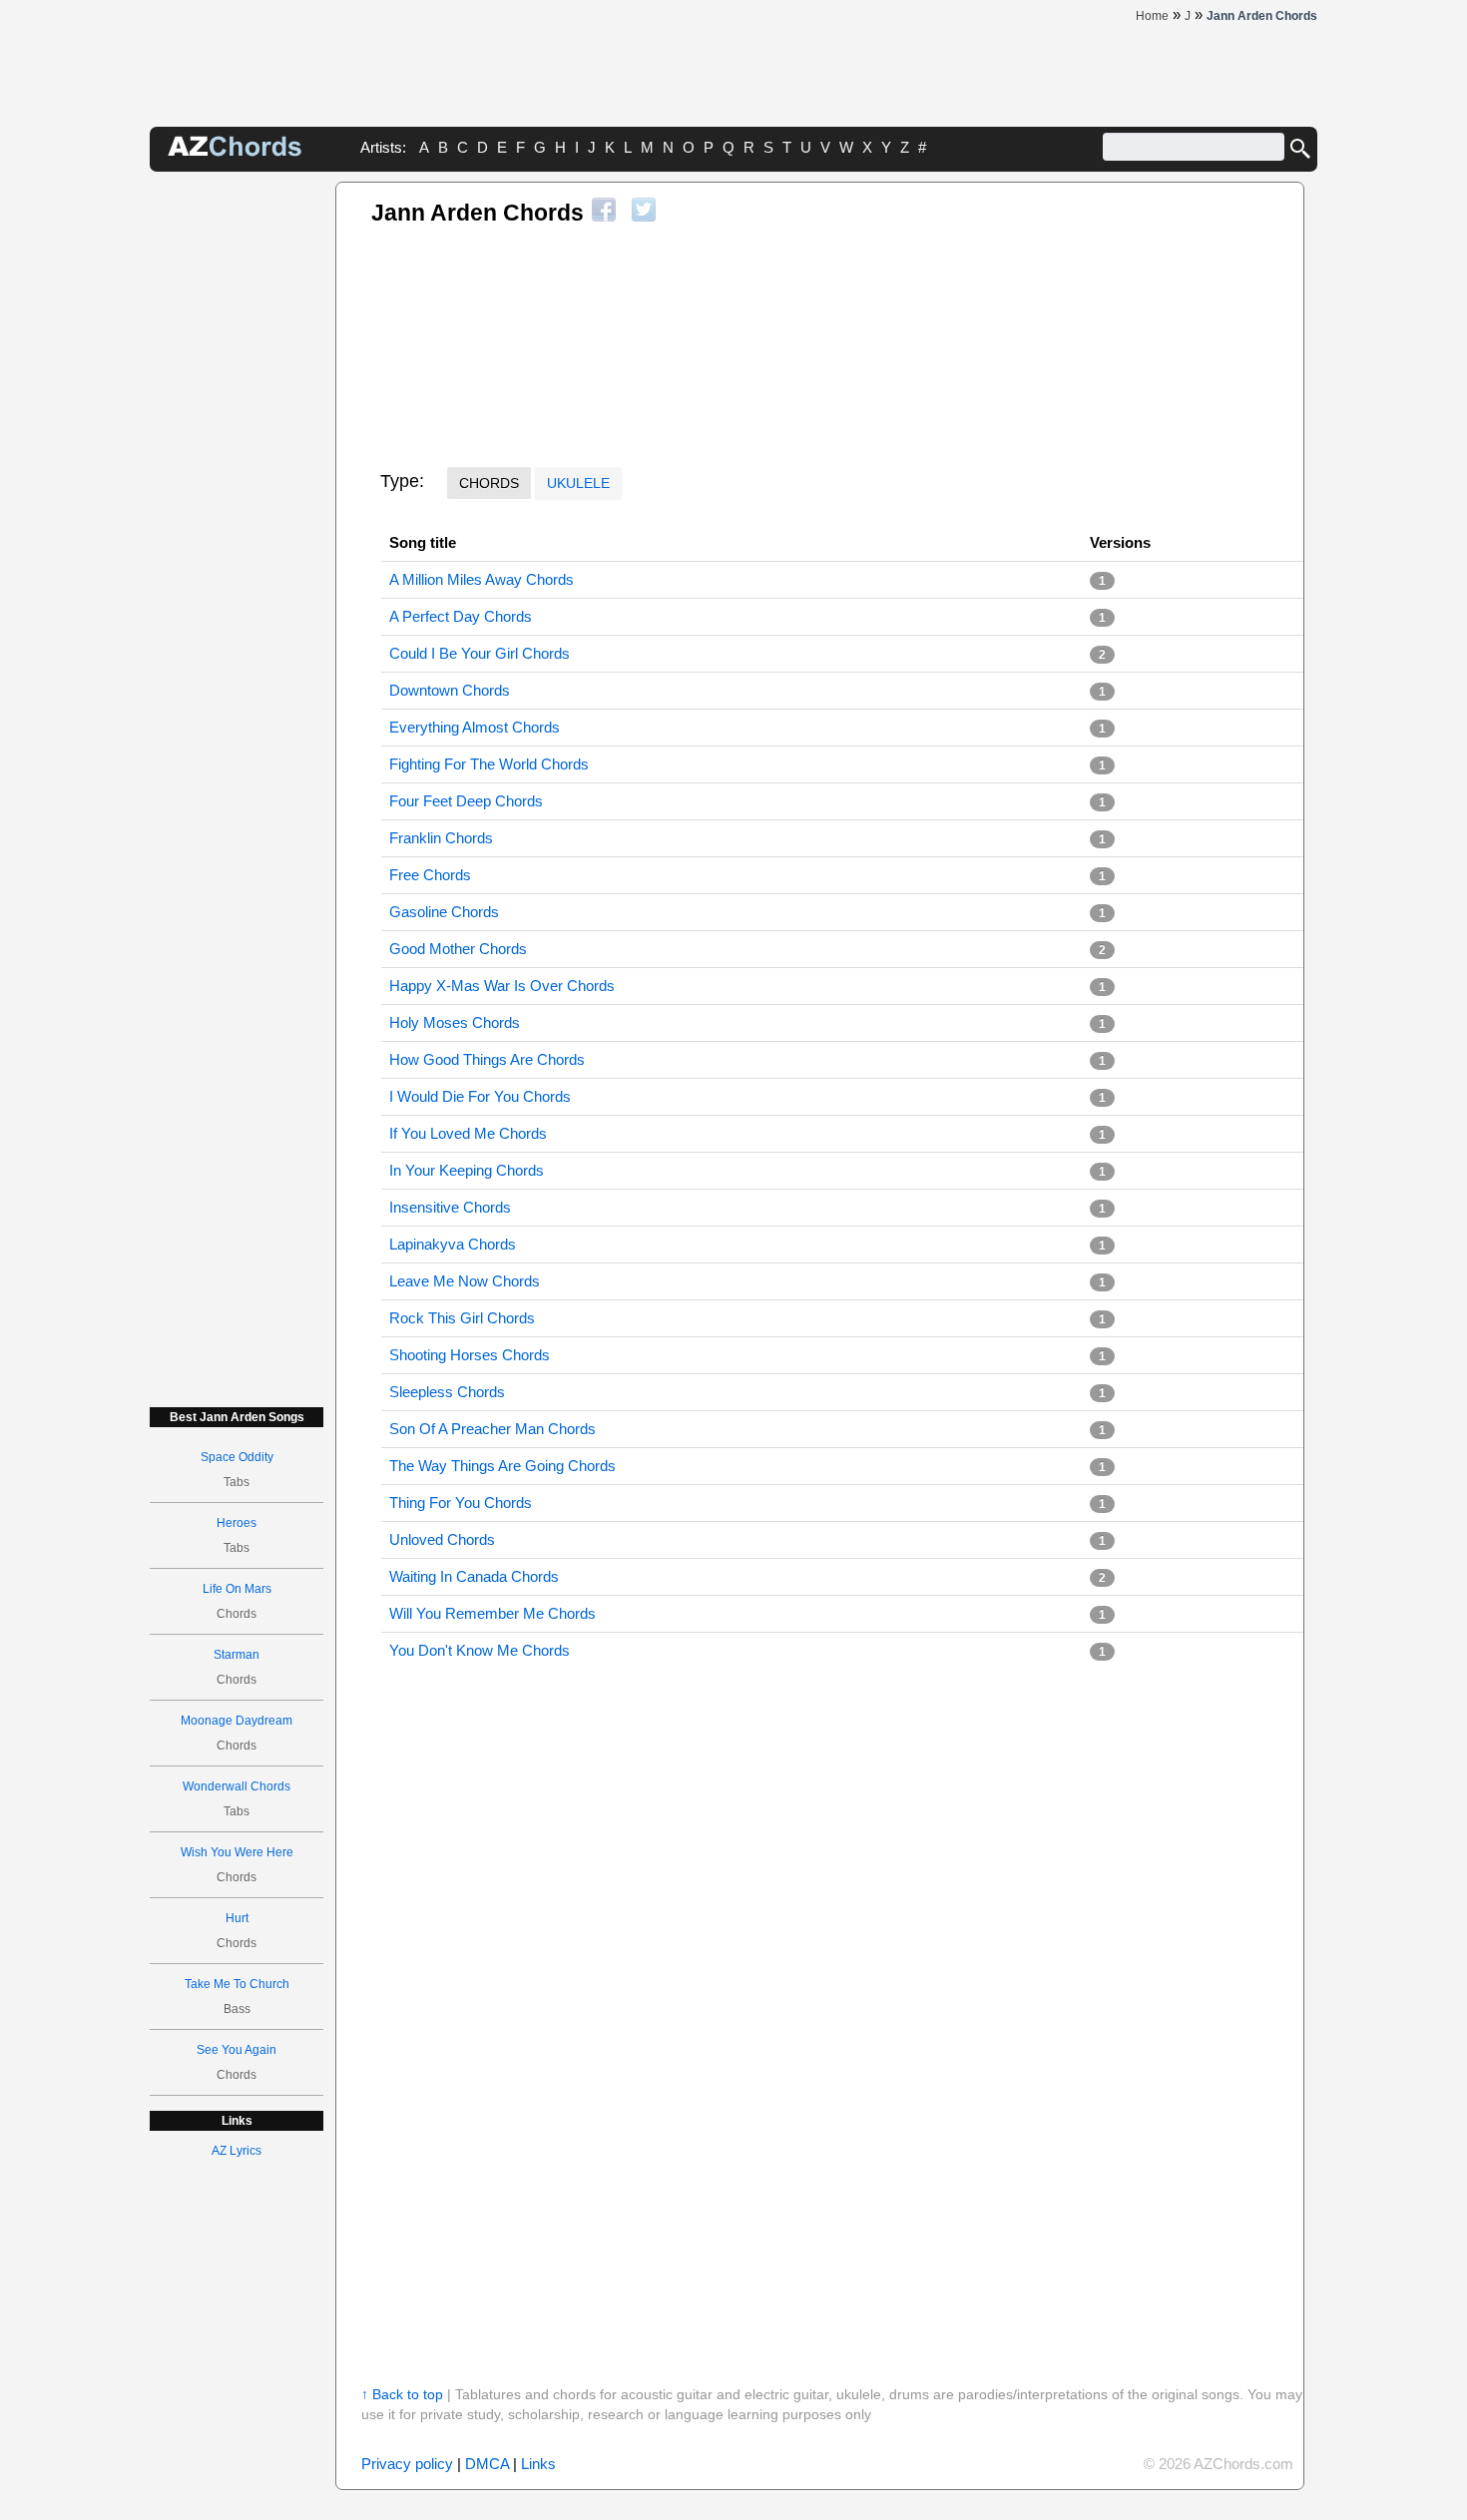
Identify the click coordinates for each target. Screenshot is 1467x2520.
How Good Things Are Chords (487, 1059)
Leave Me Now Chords (465, 1281)
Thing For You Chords (461, 1503)
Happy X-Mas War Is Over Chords (502, 986)
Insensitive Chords (450, 1207)
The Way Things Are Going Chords (502, 1466)
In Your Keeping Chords (467, 1170)
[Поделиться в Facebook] (604, 210)
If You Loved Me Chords (468, 1133)
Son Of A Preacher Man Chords (492, 1429)
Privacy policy (407, 2464)
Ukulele (578, 483)
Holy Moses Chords (455, 1022)
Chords (489, 483)
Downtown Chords (450, 690)
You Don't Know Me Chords (480, 1650)
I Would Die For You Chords (480, 1096)
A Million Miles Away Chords (482, 579)
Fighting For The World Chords (489, 764)
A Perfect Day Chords (461, 616)
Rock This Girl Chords (462, 1318)
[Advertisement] (237, 481)
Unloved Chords (442, 1539)
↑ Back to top (402, 2394)
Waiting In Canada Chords (474, 1576)
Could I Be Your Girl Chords (480, 653)
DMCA (487, 2464)
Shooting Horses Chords (470, 1355)
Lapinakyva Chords (453, 1244)
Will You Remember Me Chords (492, 1613)
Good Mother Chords (458, 949)
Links (538, 2464)
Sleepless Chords (447, 1392)
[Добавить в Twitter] (644, 210)
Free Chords (430, 875)
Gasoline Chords (444, 912)
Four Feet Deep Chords (466, 801)
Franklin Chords (441, 838)
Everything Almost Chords (475, 727)
